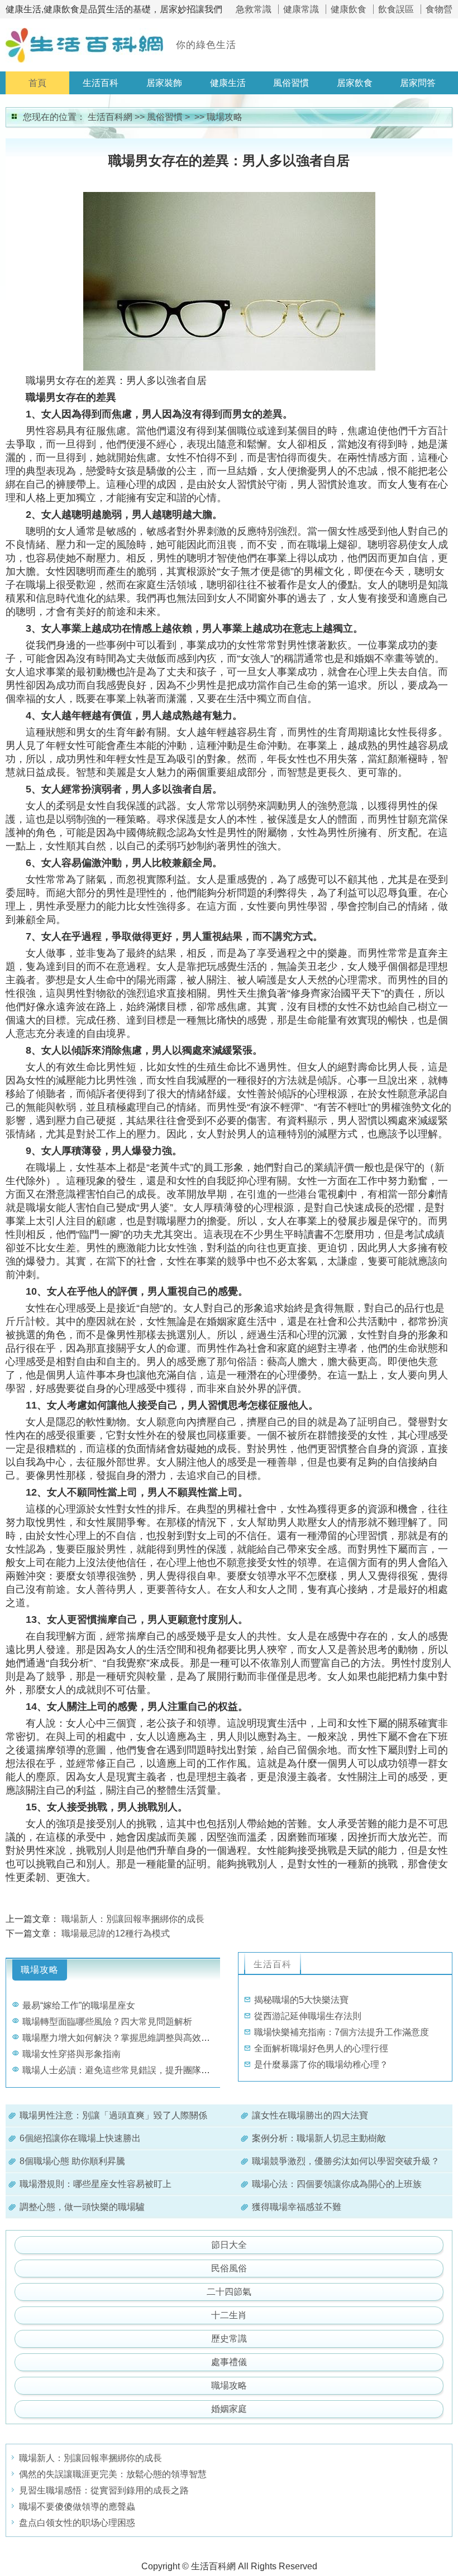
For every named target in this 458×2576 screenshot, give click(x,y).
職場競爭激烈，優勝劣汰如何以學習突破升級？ (346, 2161)
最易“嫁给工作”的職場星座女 (79, 2005)
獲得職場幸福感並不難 (297, 2207)
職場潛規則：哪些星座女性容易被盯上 (96, 2184)
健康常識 (301, 9)
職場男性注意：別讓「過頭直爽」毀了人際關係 (113, 2115)
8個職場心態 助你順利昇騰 (72, 2161)
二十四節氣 (229, 2292)
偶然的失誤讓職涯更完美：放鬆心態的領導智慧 (113, 2474)
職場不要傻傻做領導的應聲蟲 (77, 2507)
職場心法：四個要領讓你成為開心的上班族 (337, 2184)
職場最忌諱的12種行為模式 (116, 1933)
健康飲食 (349, 9)
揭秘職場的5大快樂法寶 (301, 2000)
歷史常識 (229, 2339)
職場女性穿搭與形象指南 (71, 2054)
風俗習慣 (291, 83)
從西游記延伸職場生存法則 (308, 2016)
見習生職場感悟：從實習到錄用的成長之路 (104, 2490)
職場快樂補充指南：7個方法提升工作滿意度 (342, 2032)
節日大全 (229, 2245)
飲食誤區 (396, 9)
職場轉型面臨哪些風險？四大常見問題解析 (107, 2022)
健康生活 (228, 83)
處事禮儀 (229, 2362)
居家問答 (418, 83)
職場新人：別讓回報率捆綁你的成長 (133, 1919)
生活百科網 (110, 117)
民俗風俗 (229, 2268)
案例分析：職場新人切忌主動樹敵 (319, 2138)
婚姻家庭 (229, 2409)
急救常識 (254, 9)
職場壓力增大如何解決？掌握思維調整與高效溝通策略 (130, 2038)
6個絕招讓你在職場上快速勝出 (80, 2138)
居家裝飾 (164, 83)
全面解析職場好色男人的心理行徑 (321, 2048)
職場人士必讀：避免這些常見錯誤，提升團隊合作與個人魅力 (143, 2070)
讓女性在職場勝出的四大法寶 (310, 2115)
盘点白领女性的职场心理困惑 (77, 2523)
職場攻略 (225, 117)
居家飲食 (355, 83)
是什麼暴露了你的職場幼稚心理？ (321, 2065)
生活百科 (101, 83)
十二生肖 (229, 2315)
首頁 (37, 83)
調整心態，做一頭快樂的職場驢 (82, 2207)
